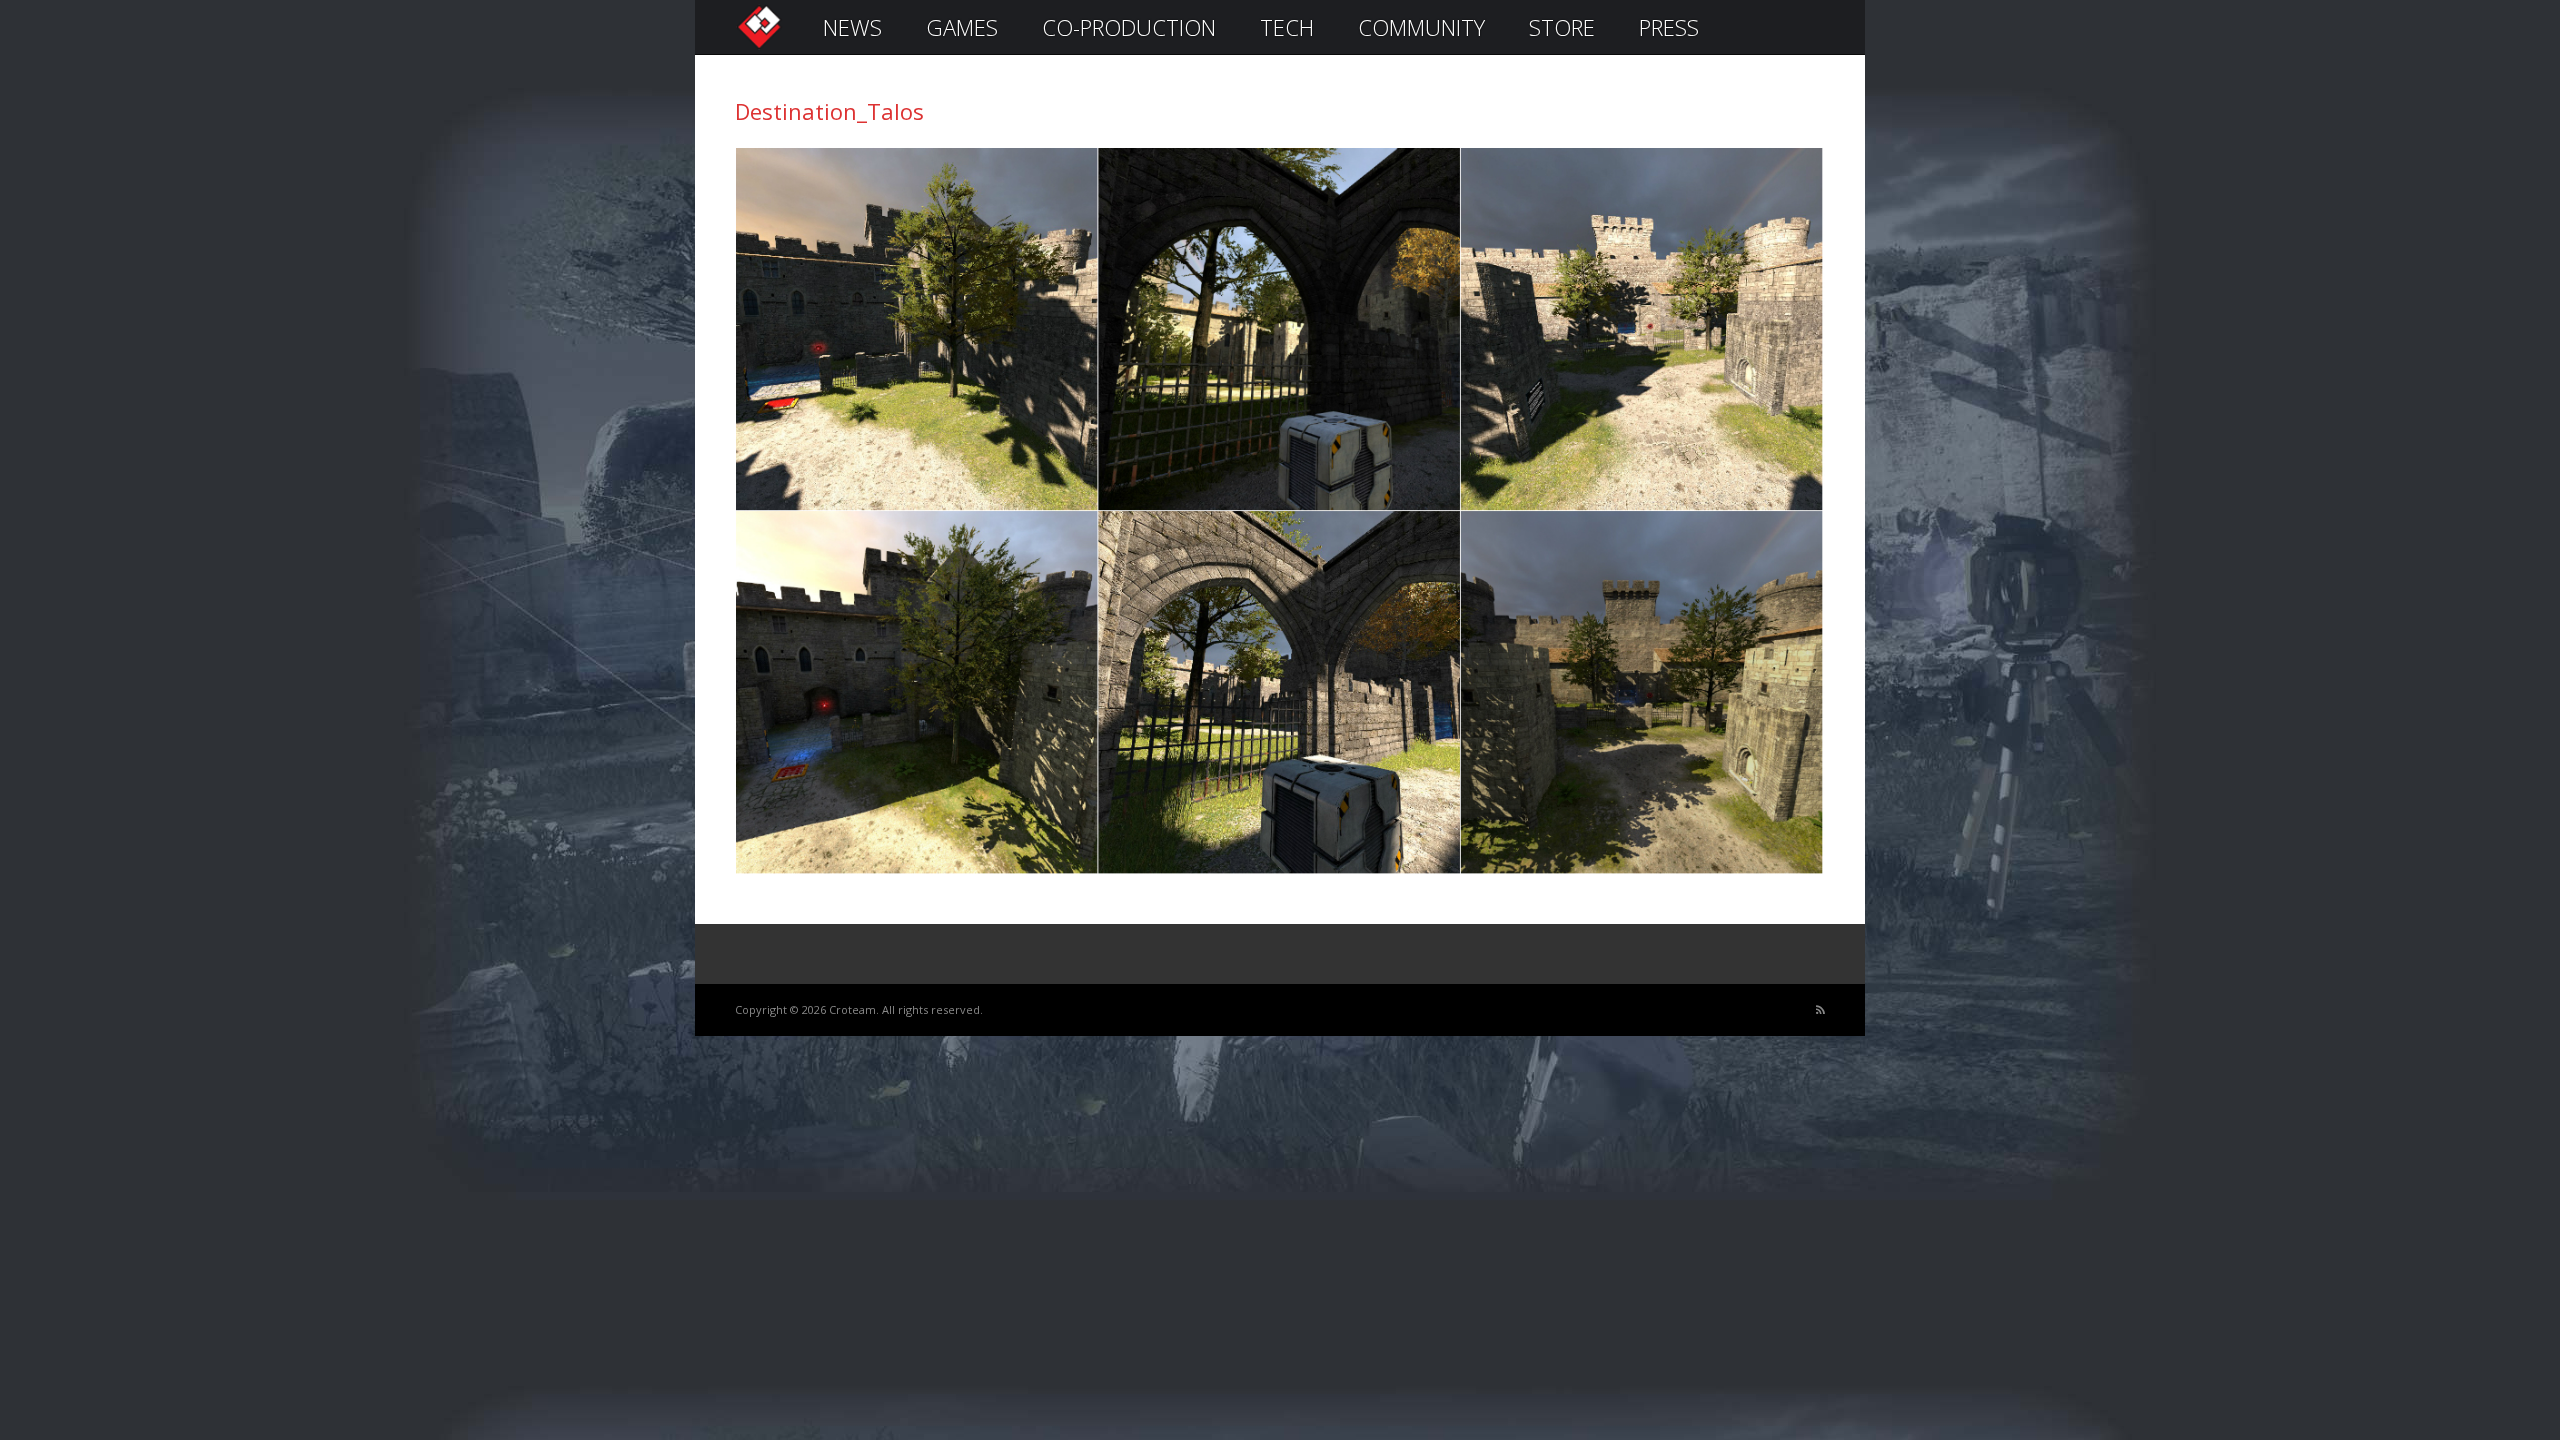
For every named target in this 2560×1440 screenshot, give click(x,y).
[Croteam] (759, 46)
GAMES (962, 27)
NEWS (852, 27)
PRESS (1669, 27)
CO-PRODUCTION (1129, 27)
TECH (1287, 27)
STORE (1562, 27)
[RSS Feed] (1820, 1010)
